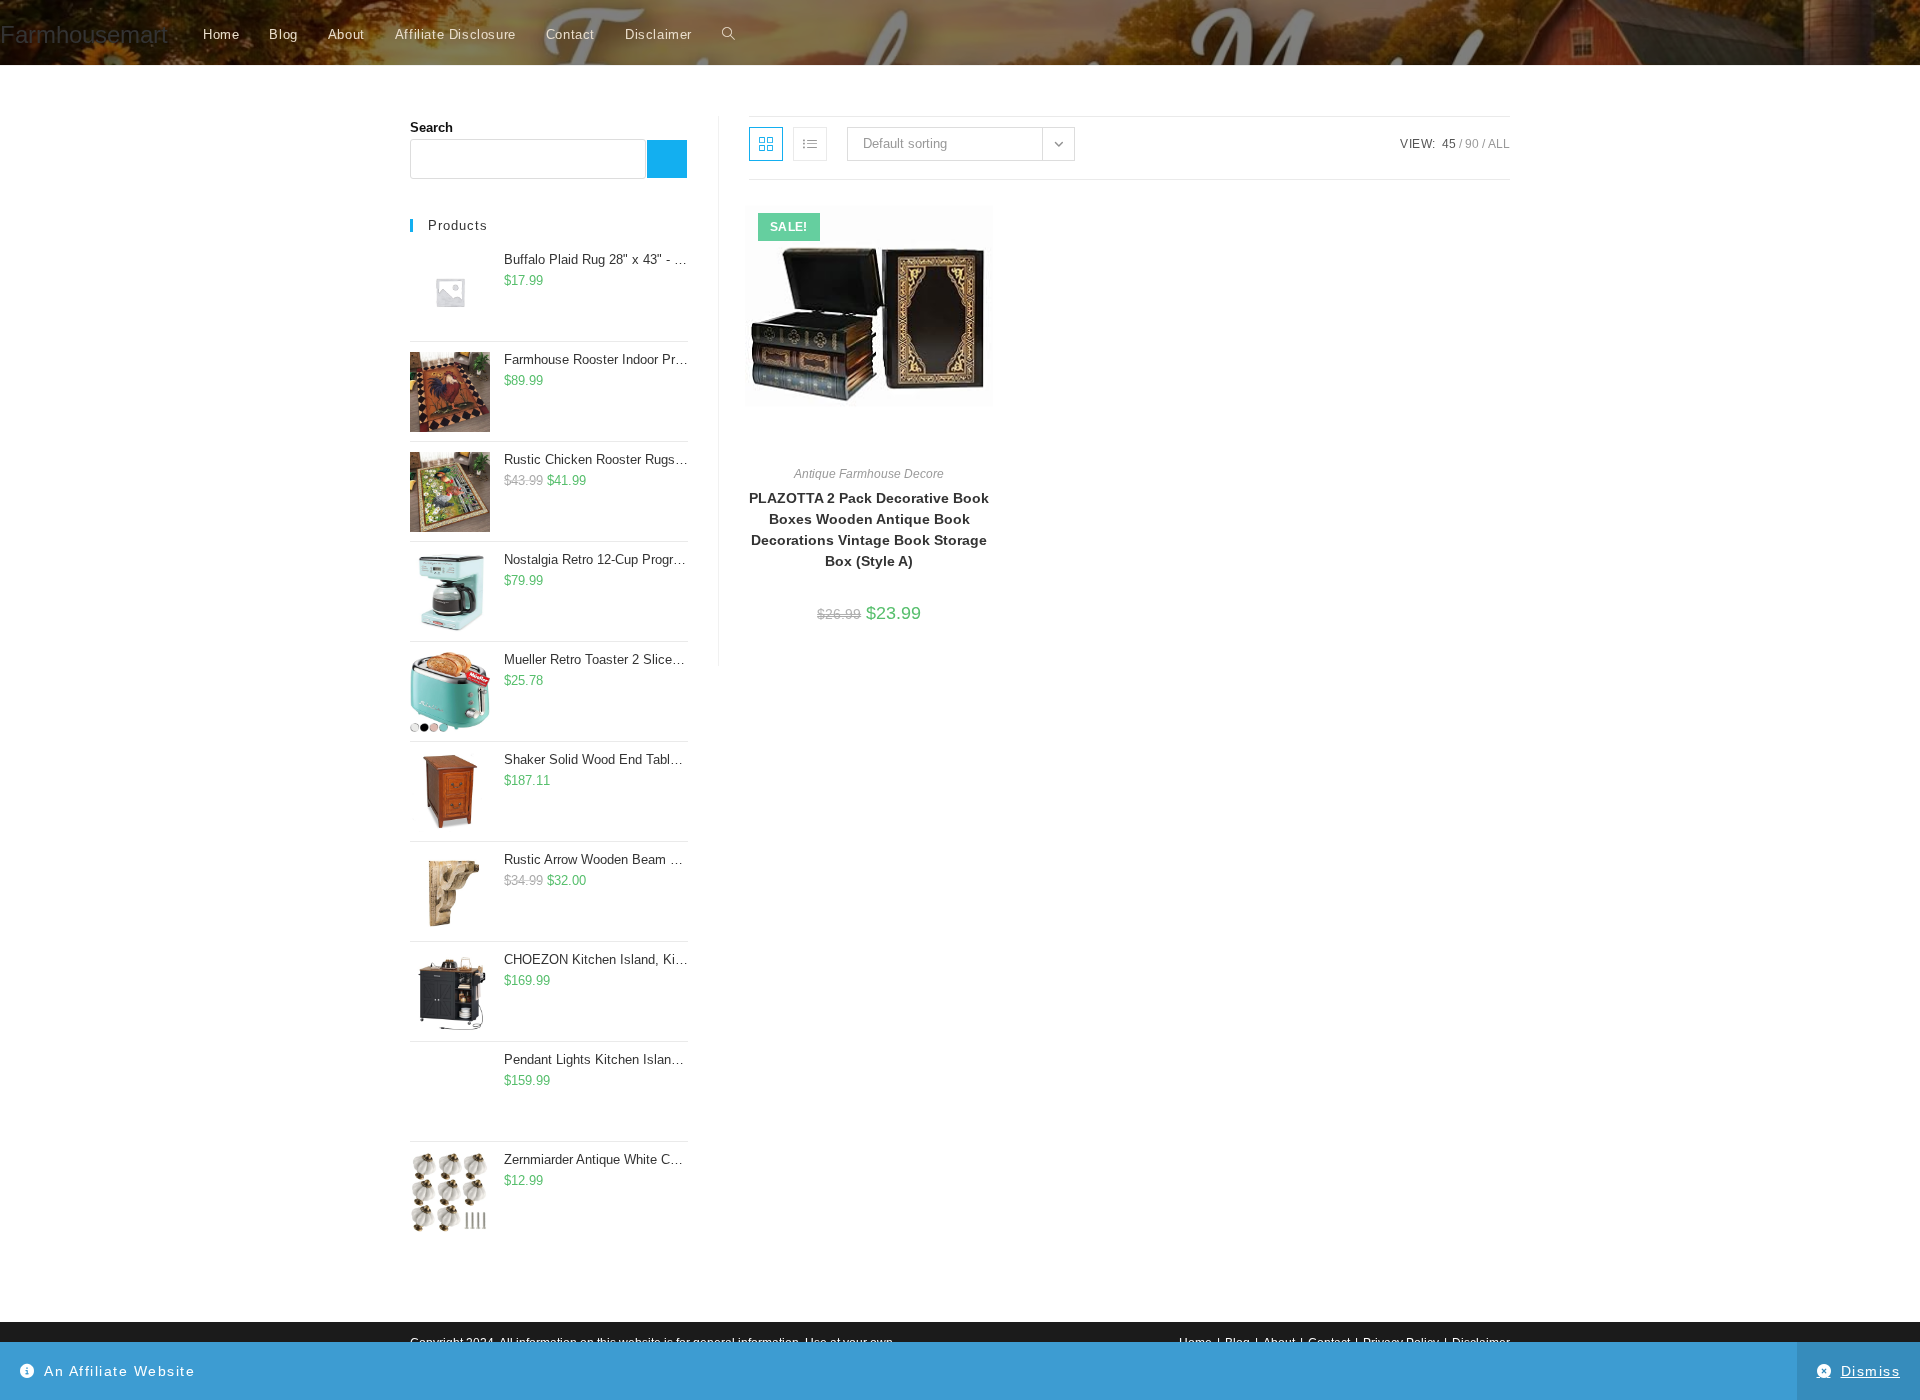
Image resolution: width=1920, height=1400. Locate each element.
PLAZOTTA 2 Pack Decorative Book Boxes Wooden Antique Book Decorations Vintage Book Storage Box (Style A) (869, 529)
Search (431, 127)
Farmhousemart (84, 34)
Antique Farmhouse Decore (869, 474)
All (1499, 144)
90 (1472, 144)
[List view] (810, 144)
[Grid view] (766, 144)
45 (1449, 144)
